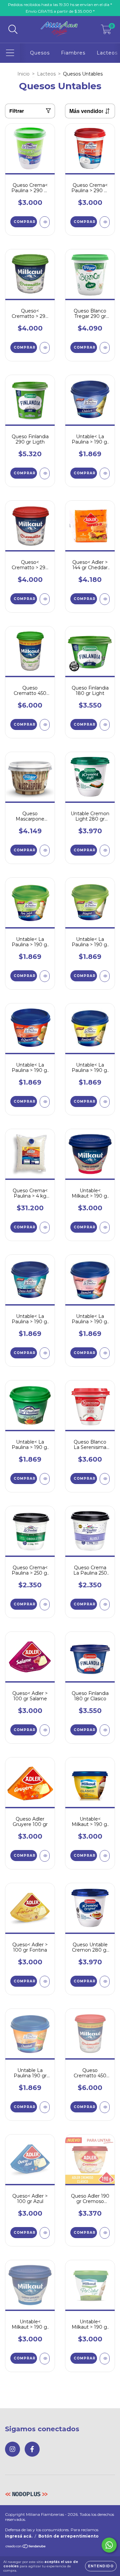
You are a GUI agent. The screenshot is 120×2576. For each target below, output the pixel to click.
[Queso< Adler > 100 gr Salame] (45, 1730)
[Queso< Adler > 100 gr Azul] (45, 2233)
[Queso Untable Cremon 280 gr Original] (105, 1982)
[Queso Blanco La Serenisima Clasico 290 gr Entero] (105, 1479)
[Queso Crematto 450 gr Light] (45, 725)
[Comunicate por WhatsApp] (109, 2545)
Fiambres (73, 53)
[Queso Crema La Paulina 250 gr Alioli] (105, 1605)
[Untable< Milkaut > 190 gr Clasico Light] (105, 2359)
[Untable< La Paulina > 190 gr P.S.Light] (45, 976)
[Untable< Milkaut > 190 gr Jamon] (105, 1228)
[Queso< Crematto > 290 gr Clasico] (45, 599)
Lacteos (107, 53)
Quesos (40, 53)
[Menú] (10, 53)
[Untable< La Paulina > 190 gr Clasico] (105, 473)
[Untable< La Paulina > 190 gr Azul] (45, 1353)
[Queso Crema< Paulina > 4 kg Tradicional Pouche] (45, 1228)
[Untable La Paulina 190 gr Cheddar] (45, 2107)
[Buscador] (13, 30)
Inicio (23, 74)
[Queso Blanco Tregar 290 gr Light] (105, 348)
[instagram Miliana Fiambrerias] (12, 2449)
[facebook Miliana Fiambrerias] (32, 2449)
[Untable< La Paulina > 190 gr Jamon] (105, 1353)
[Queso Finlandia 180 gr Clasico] (105, 1730)
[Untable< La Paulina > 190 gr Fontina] (105, 1102)
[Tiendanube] (26, 2547)
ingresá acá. (19, 2536)
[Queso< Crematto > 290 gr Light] (45, 348)
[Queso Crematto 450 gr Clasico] (105, 2107)
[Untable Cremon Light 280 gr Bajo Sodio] (105, 850)
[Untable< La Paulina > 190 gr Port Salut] (45, 1479)
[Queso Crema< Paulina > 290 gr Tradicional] (105, 222)
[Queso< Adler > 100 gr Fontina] (45, 1982)
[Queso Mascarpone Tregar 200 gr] (45, 850)
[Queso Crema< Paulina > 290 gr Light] (45, 222)
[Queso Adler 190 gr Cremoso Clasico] (105, 2233)
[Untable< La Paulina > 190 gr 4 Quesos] (45, 1102)
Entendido (101, 2566)
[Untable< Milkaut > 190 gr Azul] (45, 2359)
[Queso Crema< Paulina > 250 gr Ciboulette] (45, 1605)
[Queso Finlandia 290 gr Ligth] (45, 473)
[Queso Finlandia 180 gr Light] (105, 725)
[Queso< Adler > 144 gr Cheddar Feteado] (105, 599)
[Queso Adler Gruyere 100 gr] (45, 1856)
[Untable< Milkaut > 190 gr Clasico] (105, 1856)
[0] (106, 31)
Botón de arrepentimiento (68, 2536)
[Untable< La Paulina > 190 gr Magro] (105, 976)
